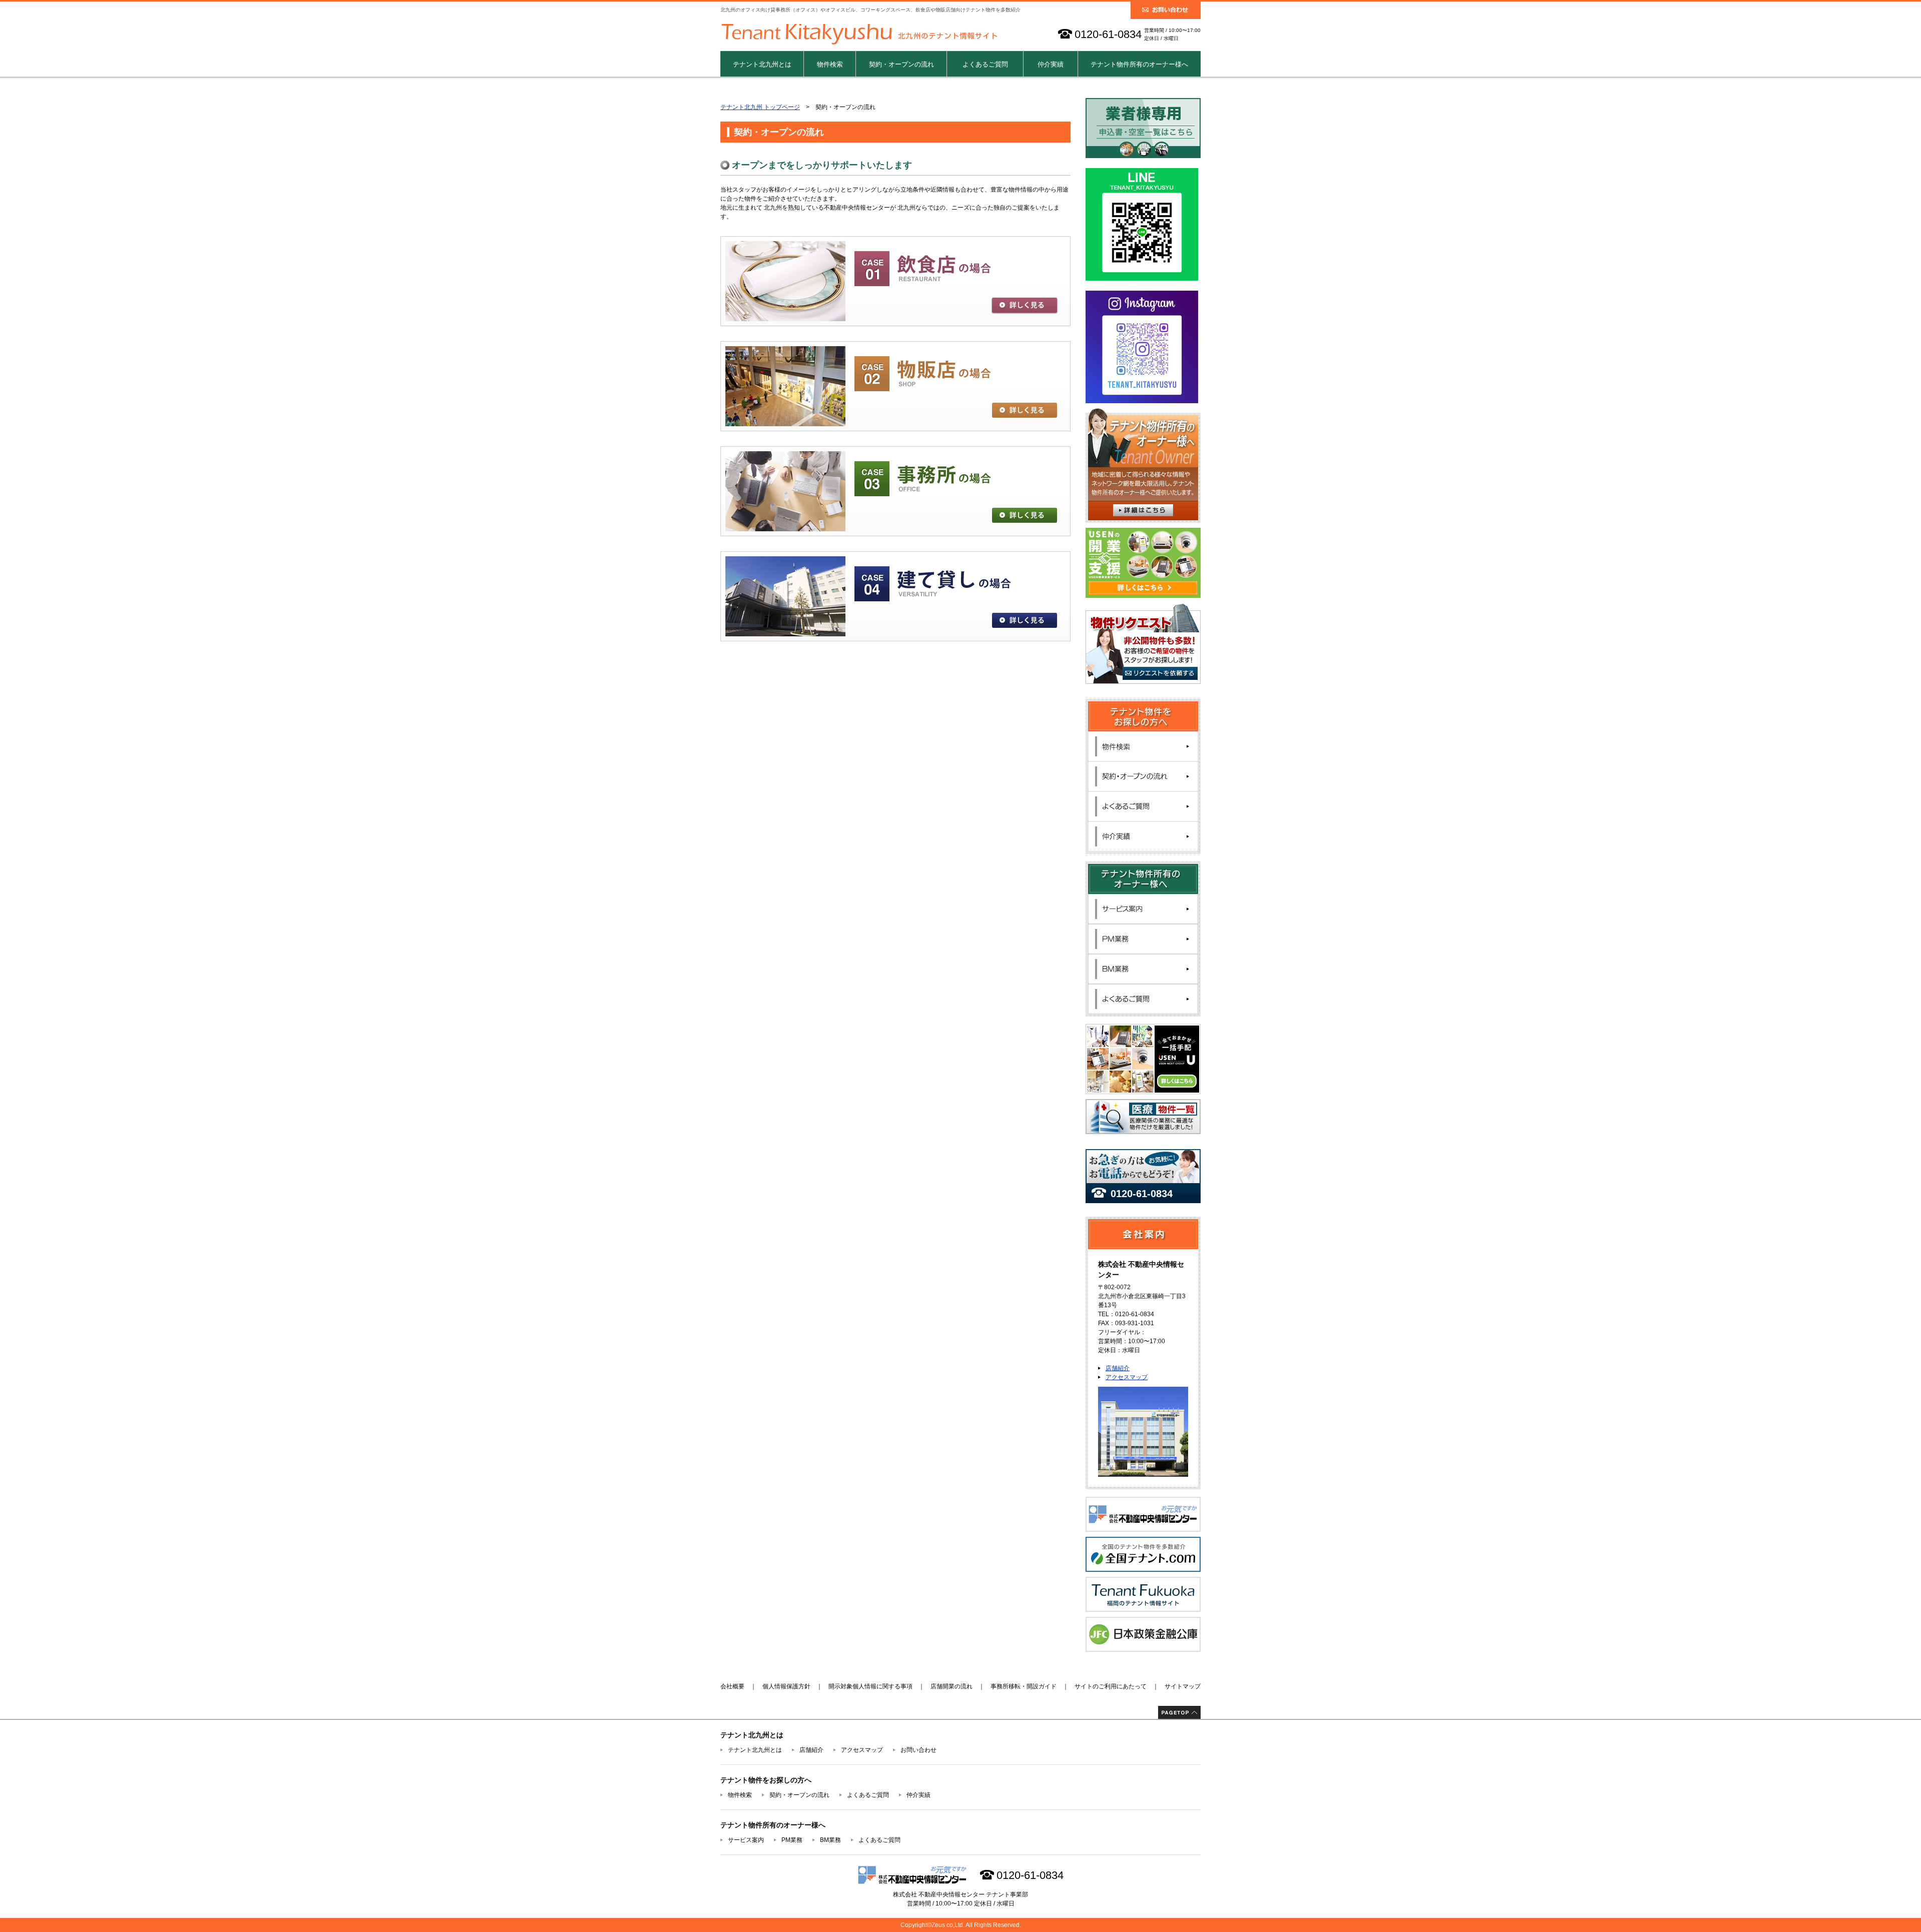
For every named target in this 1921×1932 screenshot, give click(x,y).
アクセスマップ (1127, 1377)
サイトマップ (1183, 1686)
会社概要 (732, 1686)
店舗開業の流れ (951, 1686)
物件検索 (830, 64)
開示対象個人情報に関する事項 (870, 1686)
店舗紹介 (1118, 1368)
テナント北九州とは (762, 64)
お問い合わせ (918, 1750)
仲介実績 (1051, 64)
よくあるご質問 (985, 64)
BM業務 (830, 1840)
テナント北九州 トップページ (760, 107)
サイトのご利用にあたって (1111, 1686)
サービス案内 (746, 1840)
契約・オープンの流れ (901, 64)
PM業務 (792, 1840)
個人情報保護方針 (786, 1686)
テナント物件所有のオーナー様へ (1139, 64)
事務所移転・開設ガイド (1024, 1686)
